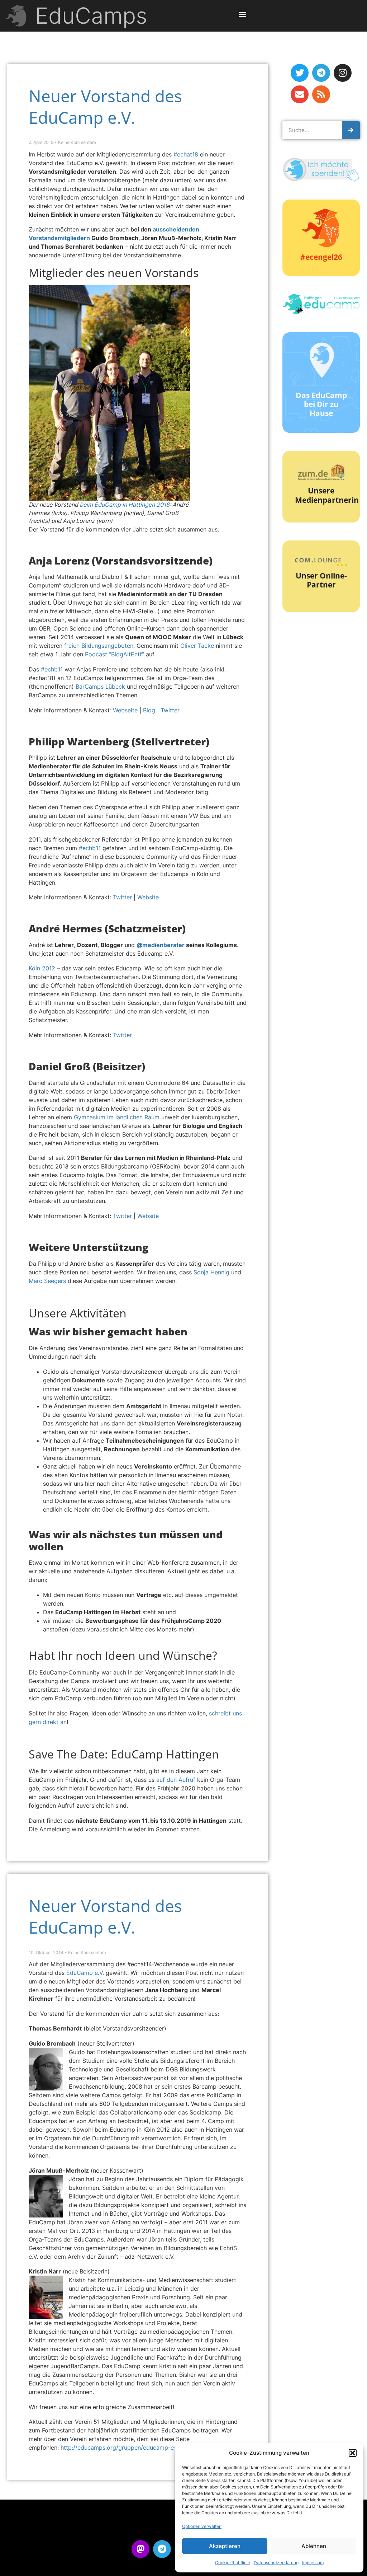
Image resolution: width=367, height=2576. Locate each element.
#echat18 (186, 154)
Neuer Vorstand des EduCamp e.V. (105, 107)
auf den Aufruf (175, 1780)
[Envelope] (300, 94)
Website (148, 897)
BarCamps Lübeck (100, 687)
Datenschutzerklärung (276, 2563)
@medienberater (161, 945)
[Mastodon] (140, 2549)
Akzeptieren (225, 2546)
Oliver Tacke (197, 646)
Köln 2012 (42, 968)
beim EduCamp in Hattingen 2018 (125, 505)
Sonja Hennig (211, 1272)
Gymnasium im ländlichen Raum (117, 1117)
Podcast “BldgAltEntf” (115, 654)
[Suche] (351, 130)
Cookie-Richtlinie (233, 2563)
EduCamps (91, 16)
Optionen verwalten (202, 2526)
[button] (353, 2453)
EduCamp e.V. (85, 1973)
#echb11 (52, 669)
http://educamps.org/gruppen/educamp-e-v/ (121, 2448)
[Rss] (321, 94)
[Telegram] (321, 73)
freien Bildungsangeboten (99, 646)
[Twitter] (300, 73)
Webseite (125, 710)
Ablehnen (314, 2546)
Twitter (170, 710)
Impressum (313, 2563)
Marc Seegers (47, 1281)
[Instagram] (343, 73)
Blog (149, 710)
